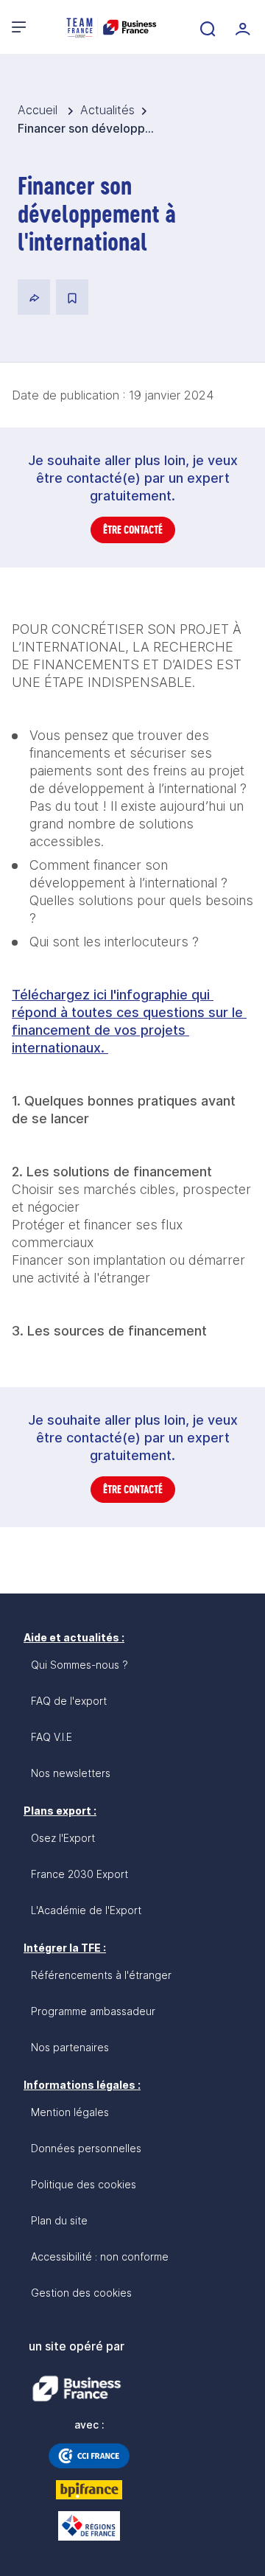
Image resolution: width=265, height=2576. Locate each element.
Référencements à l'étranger (101, 1975)
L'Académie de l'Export (86, 1910)
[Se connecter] (241, 27)
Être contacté (133, 530)
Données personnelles (86, 2148)
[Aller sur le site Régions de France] (89, 2526)
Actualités (107, 110)
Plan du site (59, 2220)
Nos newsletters (71, 1773)
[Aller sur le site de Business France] (77, 2389)
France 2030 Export (79, 1874)
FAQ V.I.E (52, 1737)
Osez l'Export (63, 1838)
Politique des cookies (84, 2184)
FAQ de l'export (69, 1701)
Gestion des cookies (81, 2293)
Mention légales (70, 2112)
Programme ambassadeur (93, 2011)
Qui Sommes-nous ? (79, 1665)
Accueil (39, 110)
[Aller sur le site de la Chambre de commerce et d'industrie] (89, 2456)
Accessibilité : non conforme (100, 2256)
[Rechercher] (206, 27)
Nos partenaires (70, 2047)
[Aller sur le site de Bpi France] (89, 2490)
